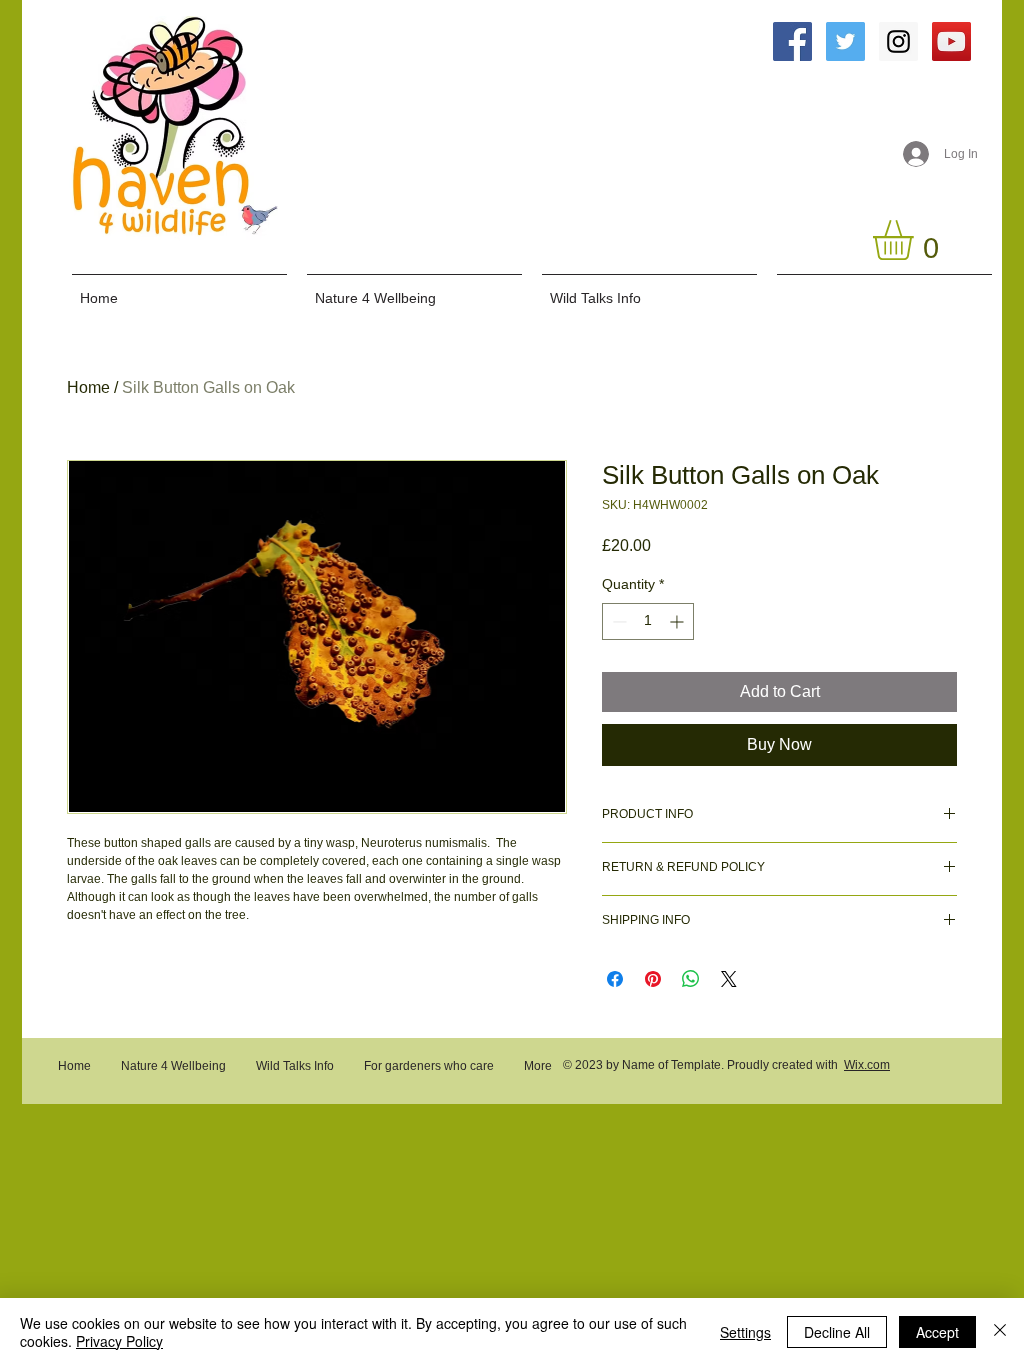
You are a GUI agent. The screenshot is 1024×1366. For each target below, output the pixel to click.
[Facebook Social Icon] (792, 41)
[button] (916, 240)
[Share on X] (729, 979)
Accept (937, 1332)
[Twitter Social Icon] (845, 41)
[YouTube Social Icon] (951, 41)
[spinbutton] (648, 621)
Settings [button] (745, 1332)
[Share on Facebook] (615, 979)
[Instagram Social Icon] (898, 41)
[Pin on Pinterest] (653, 979)
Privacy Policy (119, 1341)
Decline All (837, 1332)
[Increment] (678, 621)
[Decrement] (617, 621)
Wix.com (867, 1065)
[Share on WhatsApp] (691, 979)
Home (88, 387)
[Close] (1000, 1332)
